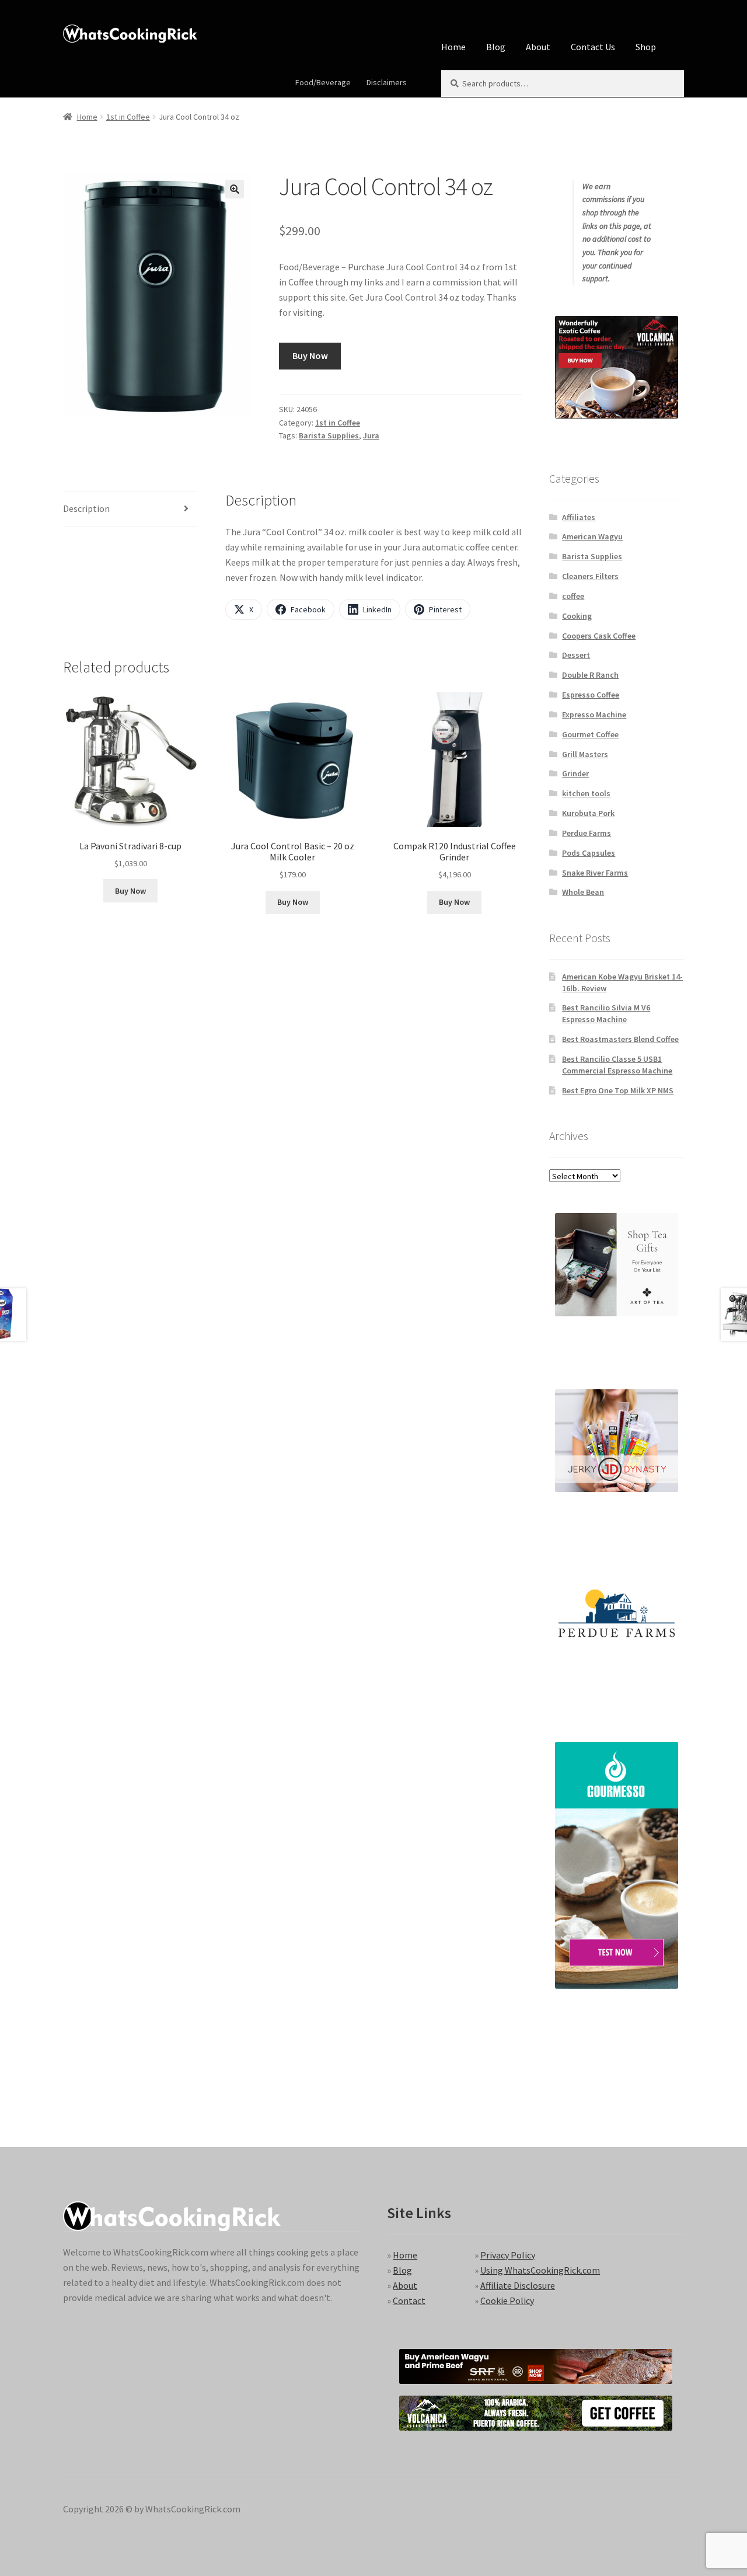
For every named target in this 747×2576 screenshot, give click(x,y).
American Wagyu (592, 536)
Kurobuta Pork (588, 813)
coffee (573, 596)
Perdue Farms (587, 833)
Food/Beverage (323, 82)
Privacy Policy (508, 2255)
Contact (409, 2300)
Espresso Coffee (591, 695)
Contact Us (593, 47)
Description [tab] (86, 508)
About (538, 47)
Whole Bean (583, 892)
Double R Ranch (590, 675)
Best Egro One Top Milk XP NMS (618, 1090)
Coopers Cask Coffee (599, 636)
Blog (496, 47)
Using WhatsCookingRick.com (540, 2270)
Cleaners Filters (590, 576)
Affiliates (579, 517)
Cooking (577, 616)
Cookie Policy (507, 2300)
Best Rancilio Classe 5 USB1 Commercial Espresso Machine (617, 1065)
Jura (371, 435)
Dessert (576, 655)
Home (453, 47)
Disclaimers (387, 82)
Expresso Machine (594, 714)
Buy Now (310, 355)
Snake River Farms (595, 873)
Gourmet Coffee (590, 734)
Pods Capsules (589, 853)
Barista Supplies (329, 435)
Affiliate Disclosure (518, 2285)
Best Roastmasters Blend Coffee (620, 1039)
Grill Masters (585, 754)
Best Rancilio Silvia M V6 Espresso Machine (606, 1013)
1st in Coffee (128, 117)
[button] (235, 189)
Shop (646, 47)
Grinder (575, 773)
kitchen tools (586, 793)
